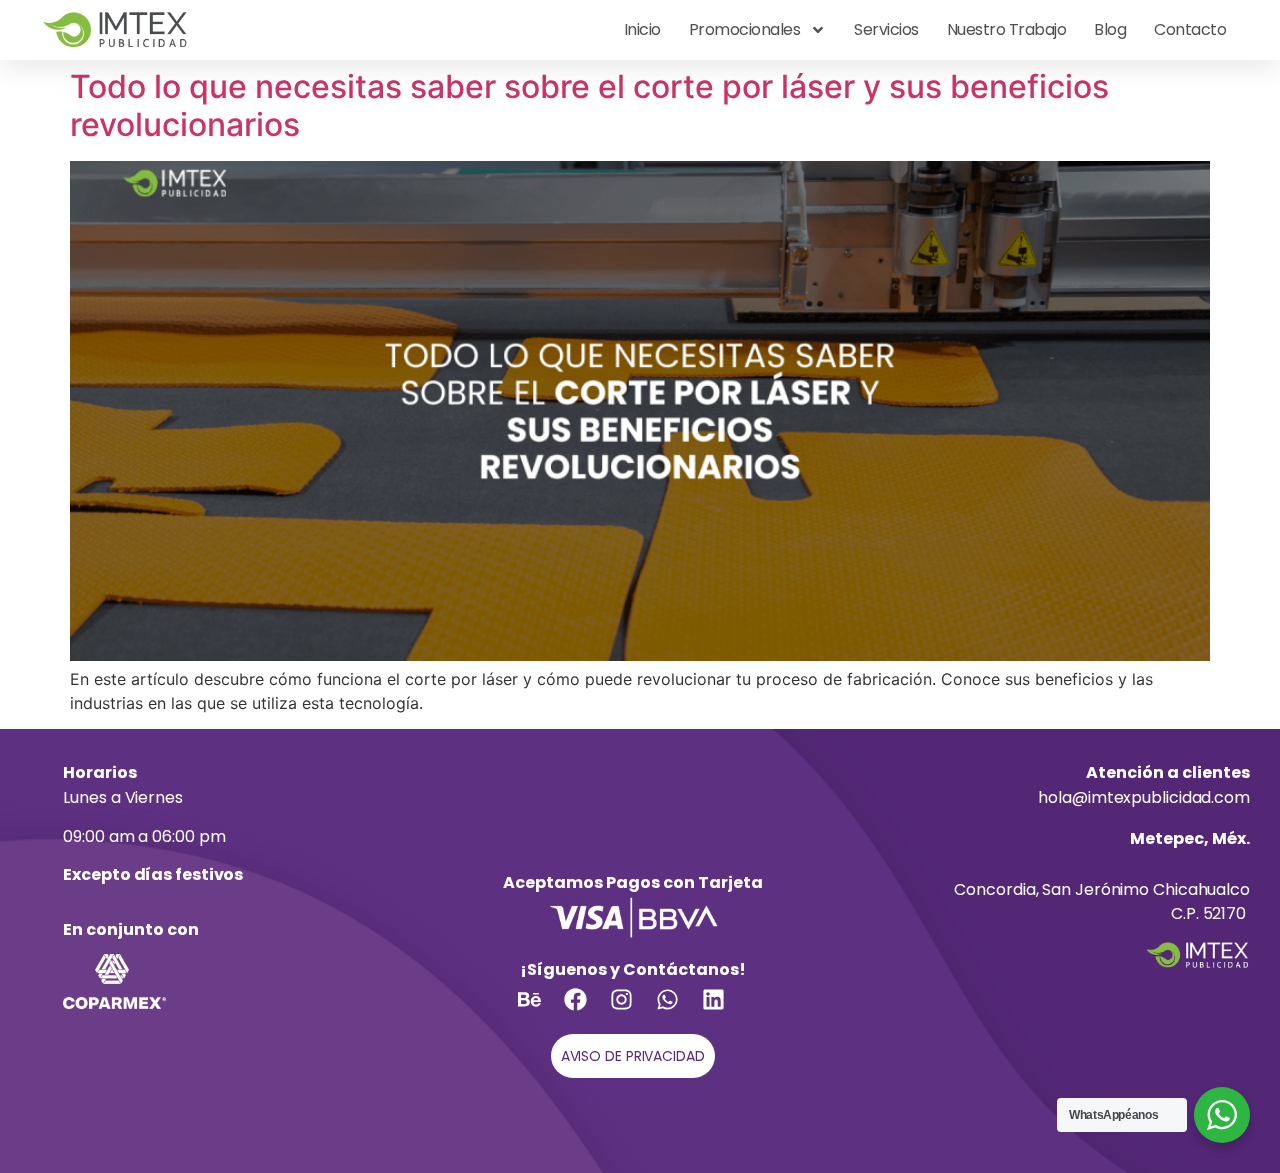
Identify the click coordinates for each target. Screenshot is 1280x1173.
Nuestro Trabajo (1007, 29)
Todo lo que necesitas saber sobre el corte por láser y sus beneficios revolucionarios (589, 105)
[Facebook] (587, 1011)
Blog (1110, 29)
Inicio (642, 29)
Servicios (886, 29)
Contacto (1190, 29)
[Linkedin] (725, 1011)
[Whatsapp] (679, 1011)
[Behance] (541, 1011)
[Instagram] (633, 1011)
